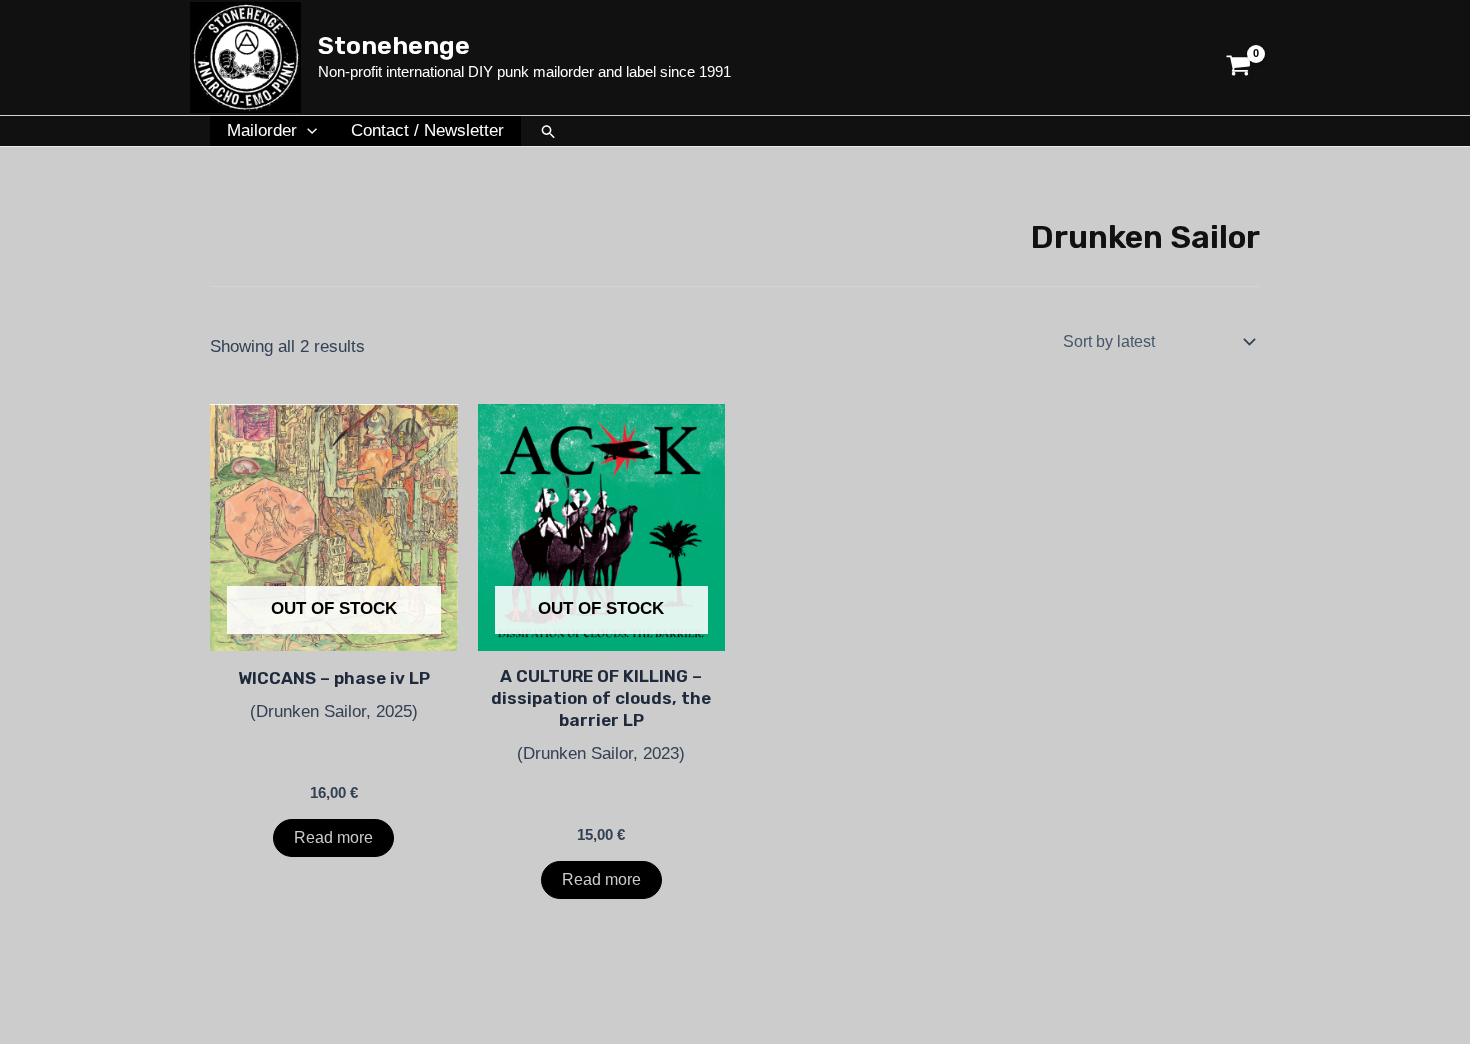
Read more (333, 837)
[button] (307, 131)
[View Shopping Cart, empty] (1238, 57)
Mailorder (262, 130)
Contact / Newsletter (427, 130)
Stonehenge (394, 45)
